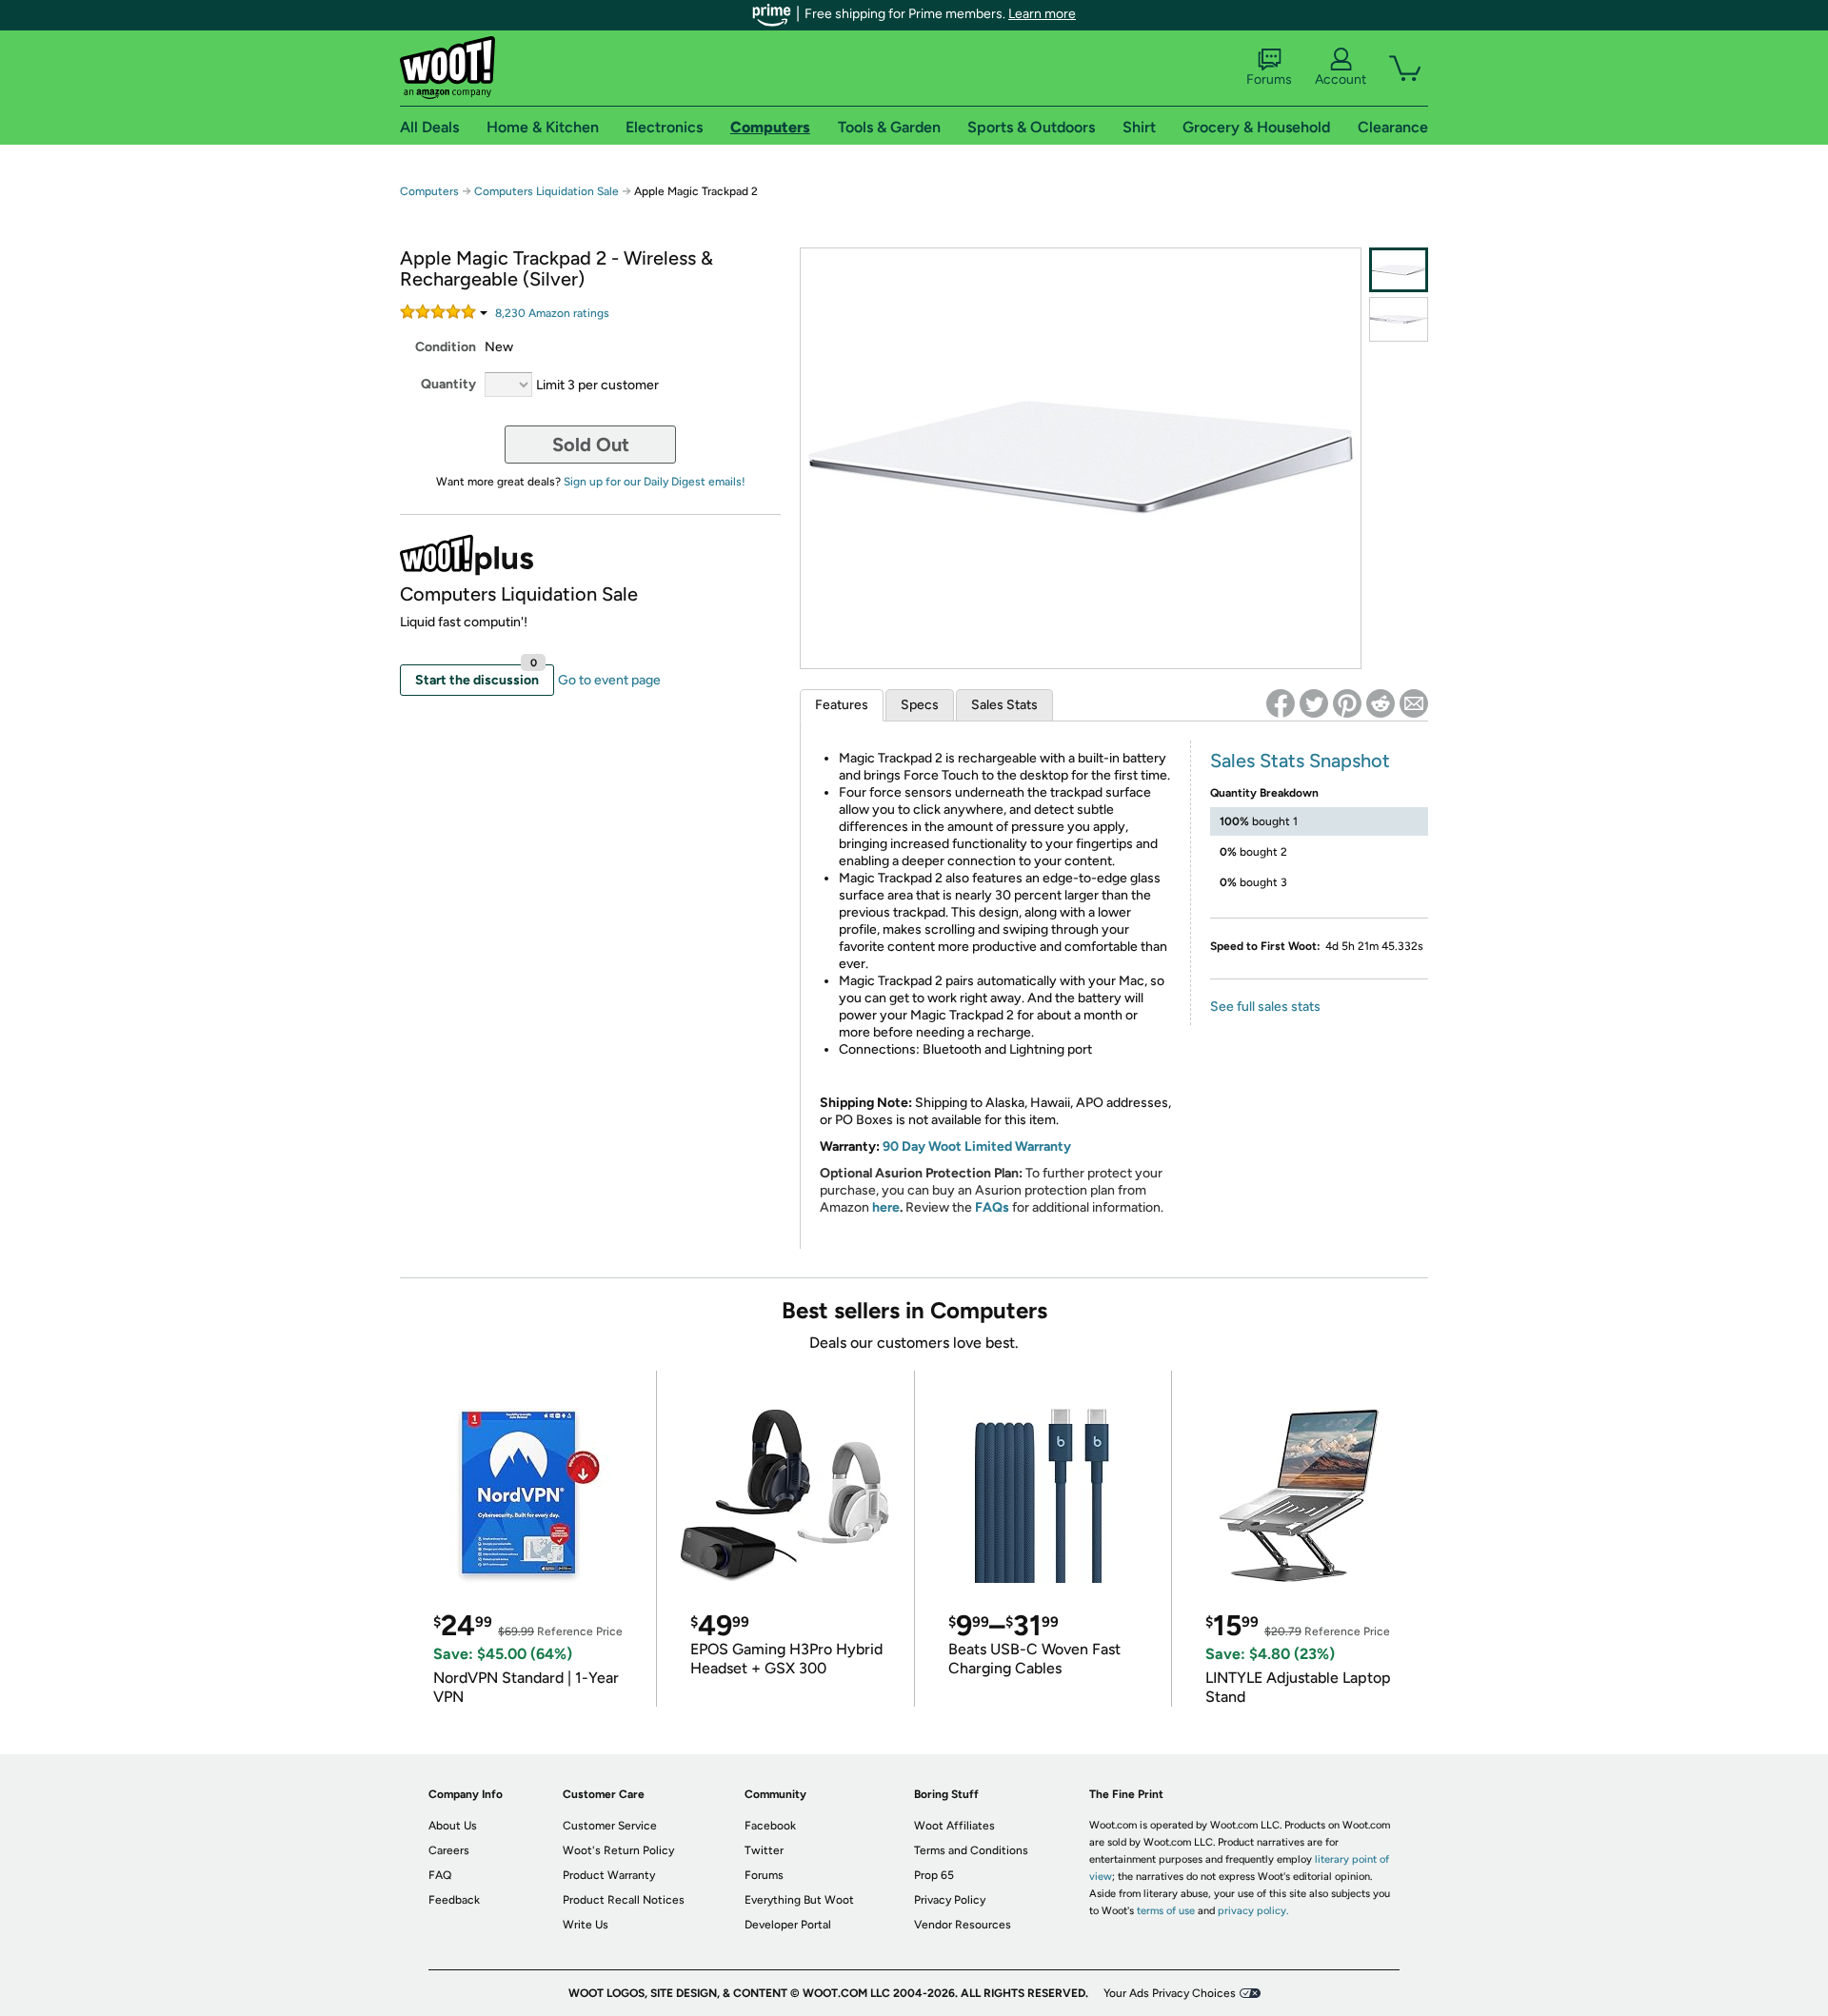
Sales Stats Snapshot (1300, 761)
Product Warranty (609, 1875)
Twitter (764, 1850)
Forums (1269, 79)
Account (1341, 79)
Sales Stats (1004, 705)
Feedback (454, 1900)
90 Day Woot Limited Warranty (977, 1146)
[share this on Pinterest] (1347, 703)
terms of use (1166, 1911)
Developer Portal (788, 1925)
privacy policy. (1253, 1911)
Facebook (770, 1826)
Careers (449, 1850)
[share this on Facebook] (1281, 703)
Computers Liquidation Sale (546, 191)
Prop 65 (934, 1875)
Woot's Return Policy (618, 1850)
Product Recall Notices (624, 1900)
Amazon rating (552, 313)
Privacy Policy (950, 1900)
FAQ (440, 1875)
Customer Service (610, 1826)
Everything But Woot (799, 1900)
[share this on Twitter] (1314, 703)
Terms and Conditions (971, 1850)
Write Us (586, 1925)
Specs (920, 705)
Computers (429, 191)
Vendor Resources (963, 1925)
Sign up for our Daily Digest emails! (655, 482)
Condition (446, 347)
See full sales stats (1265, 1007)
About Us (453, 1826)
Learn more (1042, 14)
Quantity (448, 384)
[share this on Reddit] (1381, 703)
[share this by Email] (1414, 703)
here (886, 1207)
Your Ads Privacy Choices (1170, 1993)
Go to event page (609, 680)
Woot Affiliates (954, 1826)
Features (842, 705)
